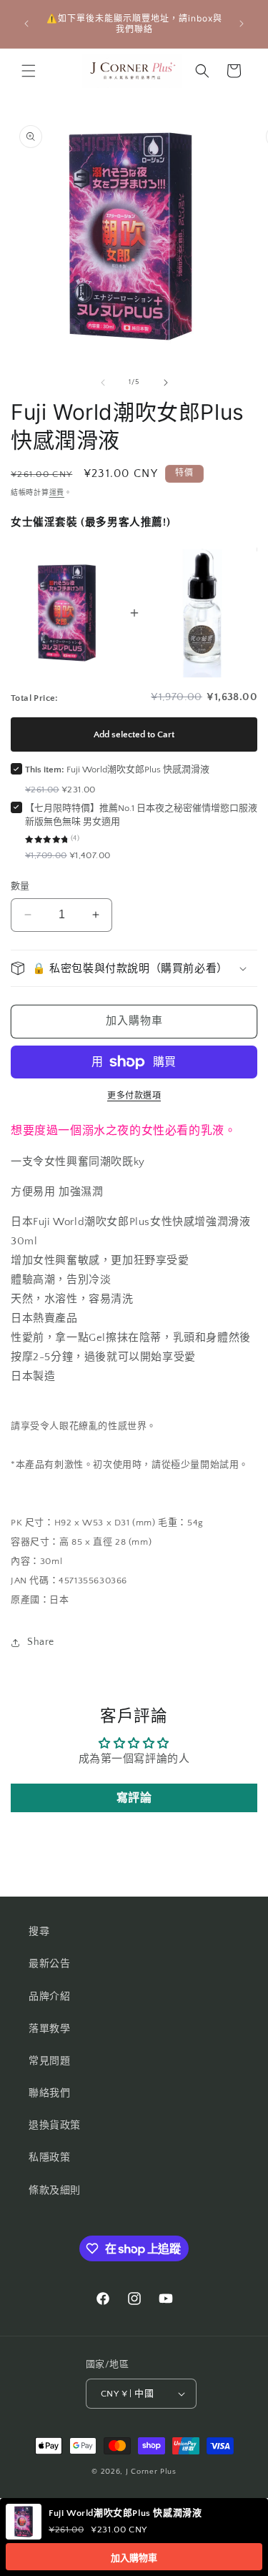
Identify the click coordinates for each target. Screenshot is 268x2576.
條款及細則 (55, 2191)
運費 (57, 493)
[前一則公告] (26, 24)
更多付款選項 (134, 1096)
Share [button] (41, 1642)
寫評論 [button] (134, 1798)
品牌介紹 (49, 1997)
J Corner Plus (151, 2472)
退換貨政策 (55, 2125)
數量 (20, 886)
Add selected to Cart (134, 734)
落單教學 (49, 2029)
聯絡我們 (49, 2093)
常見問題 (49, 2061)
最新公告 (49, 1964)
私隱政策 (49, 2158)
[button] (29, 71)
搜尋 (39, 1932)
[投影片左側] (103, 383)
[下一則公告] (242, 24)
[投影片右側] (166, 383)
